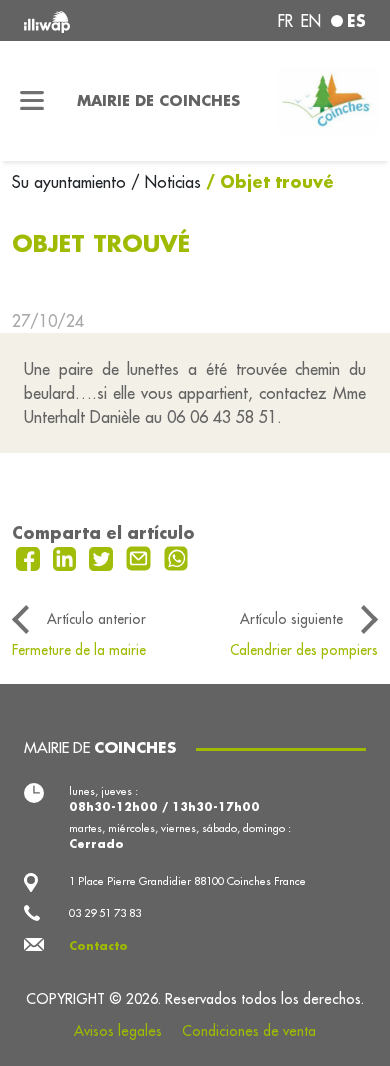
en (311, 21)
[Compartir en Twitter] (103, 557)
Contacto (98, 946)
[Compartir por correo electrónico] (141, 557)
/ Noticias (166, 182)
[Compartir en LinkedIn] (67, 557)
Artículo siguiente (291, 619)
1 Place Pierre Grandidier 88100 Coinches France (187, 881)
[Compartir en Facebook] (30, 557)
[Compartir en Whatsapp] (176, 557)
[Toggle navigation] (32, 101)
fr (285, 21)
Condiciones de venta (249, 1031)
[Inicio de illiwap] (88, 20)
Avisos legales (118, 1031)
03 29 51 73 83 (105, 913)
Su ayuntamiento (71, 182)
